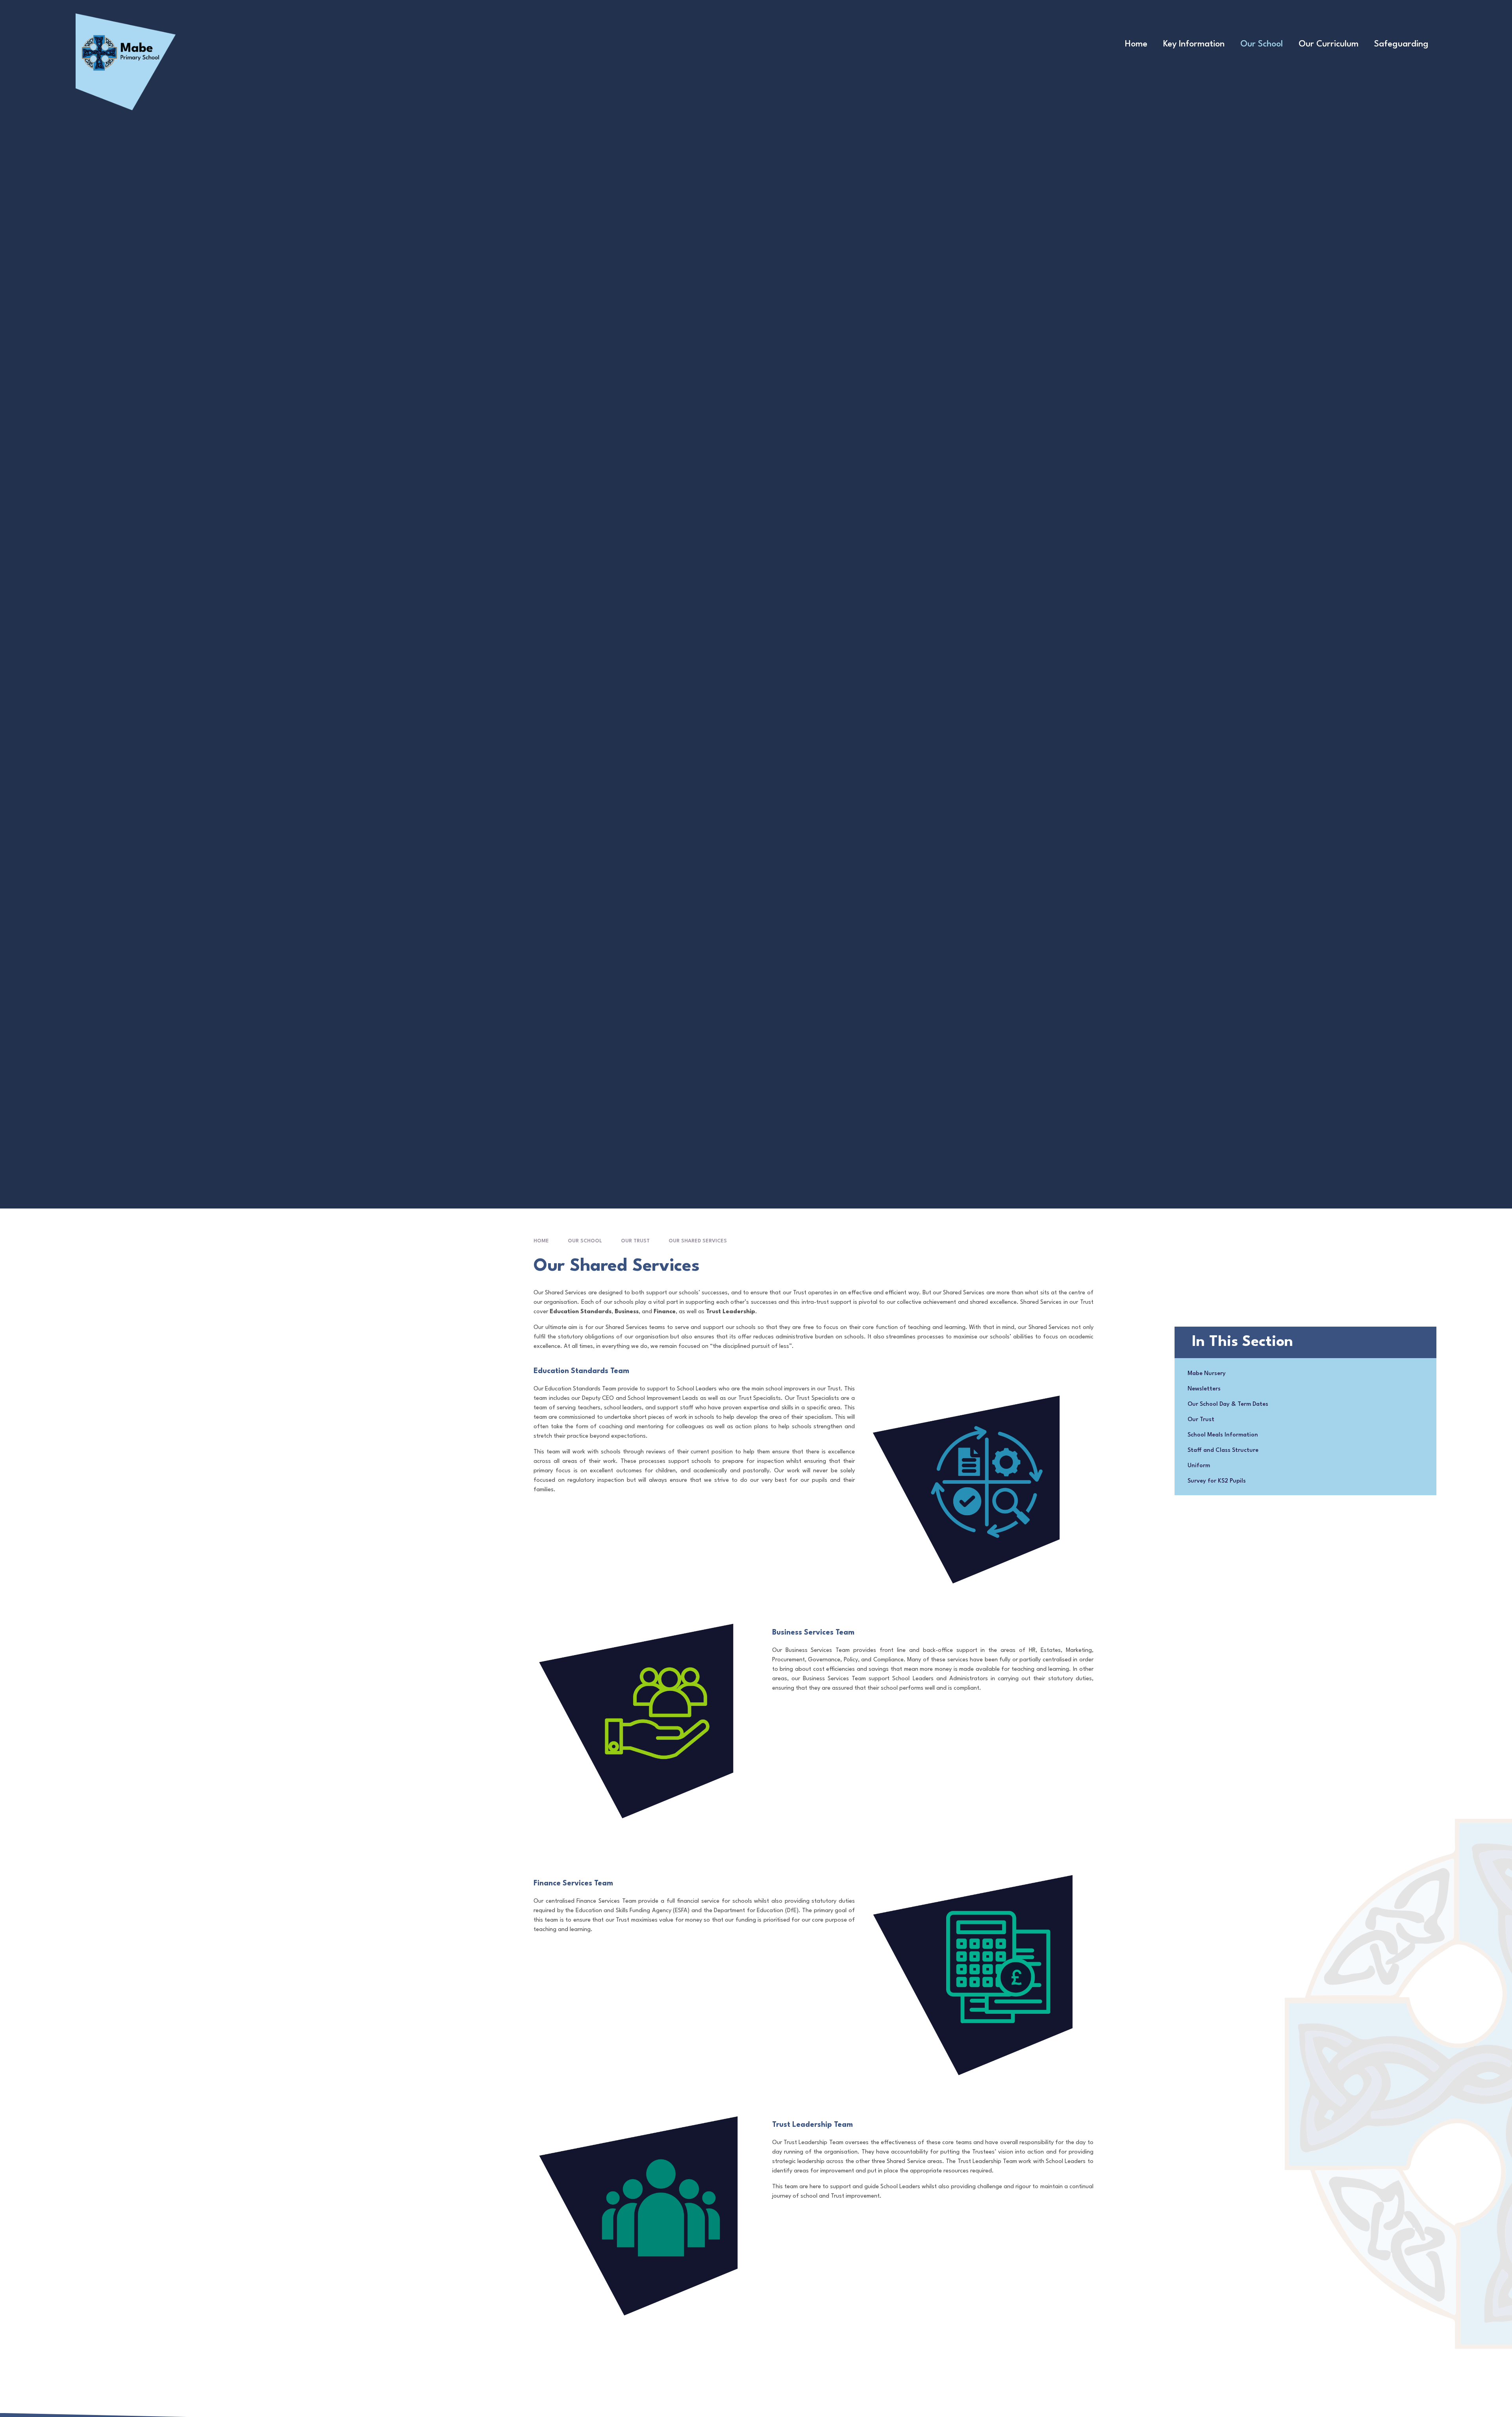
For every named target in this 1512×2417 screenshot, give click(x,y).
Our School (585, 1241)
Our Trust (635, 1241)
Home (541, 1241)
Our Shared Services (698, 1241)
